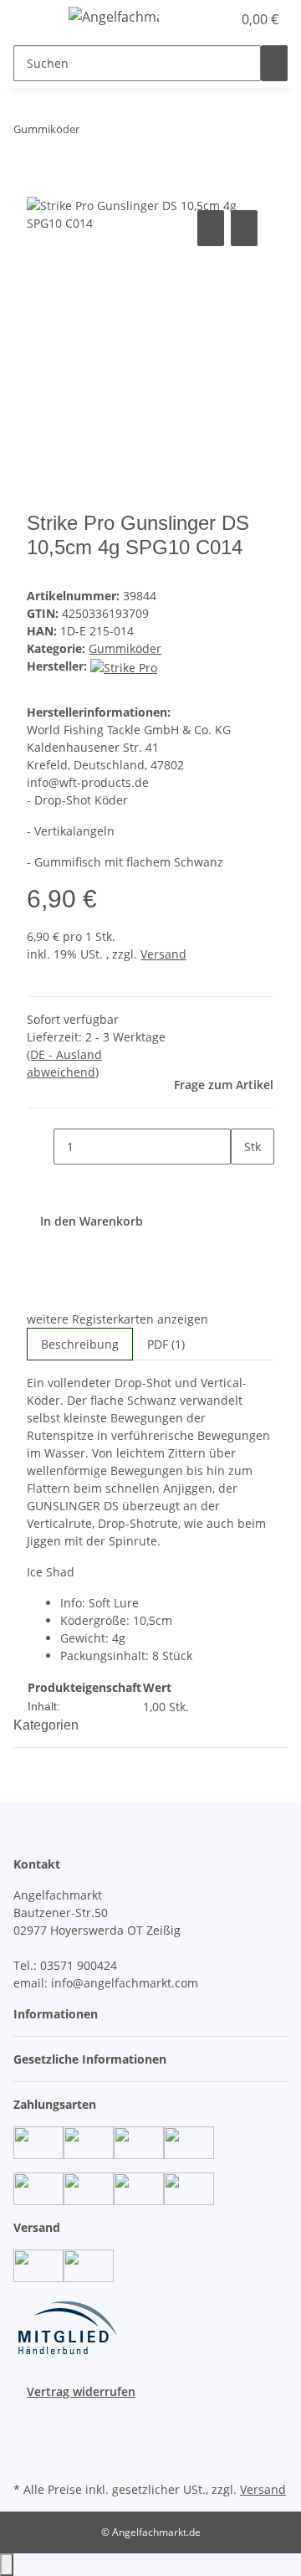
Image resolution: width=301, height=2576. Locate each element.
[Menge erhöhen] (244, 1183)
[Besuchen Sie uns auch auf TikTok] (27, 2458)
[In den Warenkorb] (40, 188)
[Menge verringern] (40, 1147)
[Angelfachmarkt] (114, 16)
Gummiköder (125, 648)
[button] (201, 19)
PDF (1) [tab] (166, 1344)
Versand (163, 954)
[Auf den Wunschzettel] (244, 228)
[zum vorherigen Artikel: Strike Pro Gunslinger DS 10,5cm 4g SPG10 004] (93, 133)
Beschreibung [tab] (80, 1344)
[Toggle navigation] (34, 19)
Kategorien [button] (48, 1725)
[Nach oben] (7, 2565)
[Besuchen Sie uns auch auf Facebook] (27, 2419)
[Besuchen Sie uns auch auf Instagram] (27, 2439)
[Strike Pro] (124, 666)
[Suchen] (274, 63)
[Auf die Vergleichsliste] (211, 228)
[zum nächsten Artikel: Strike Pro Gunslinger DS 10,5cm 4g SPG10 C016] (123, 133)
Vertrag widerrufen (81, 2391)
